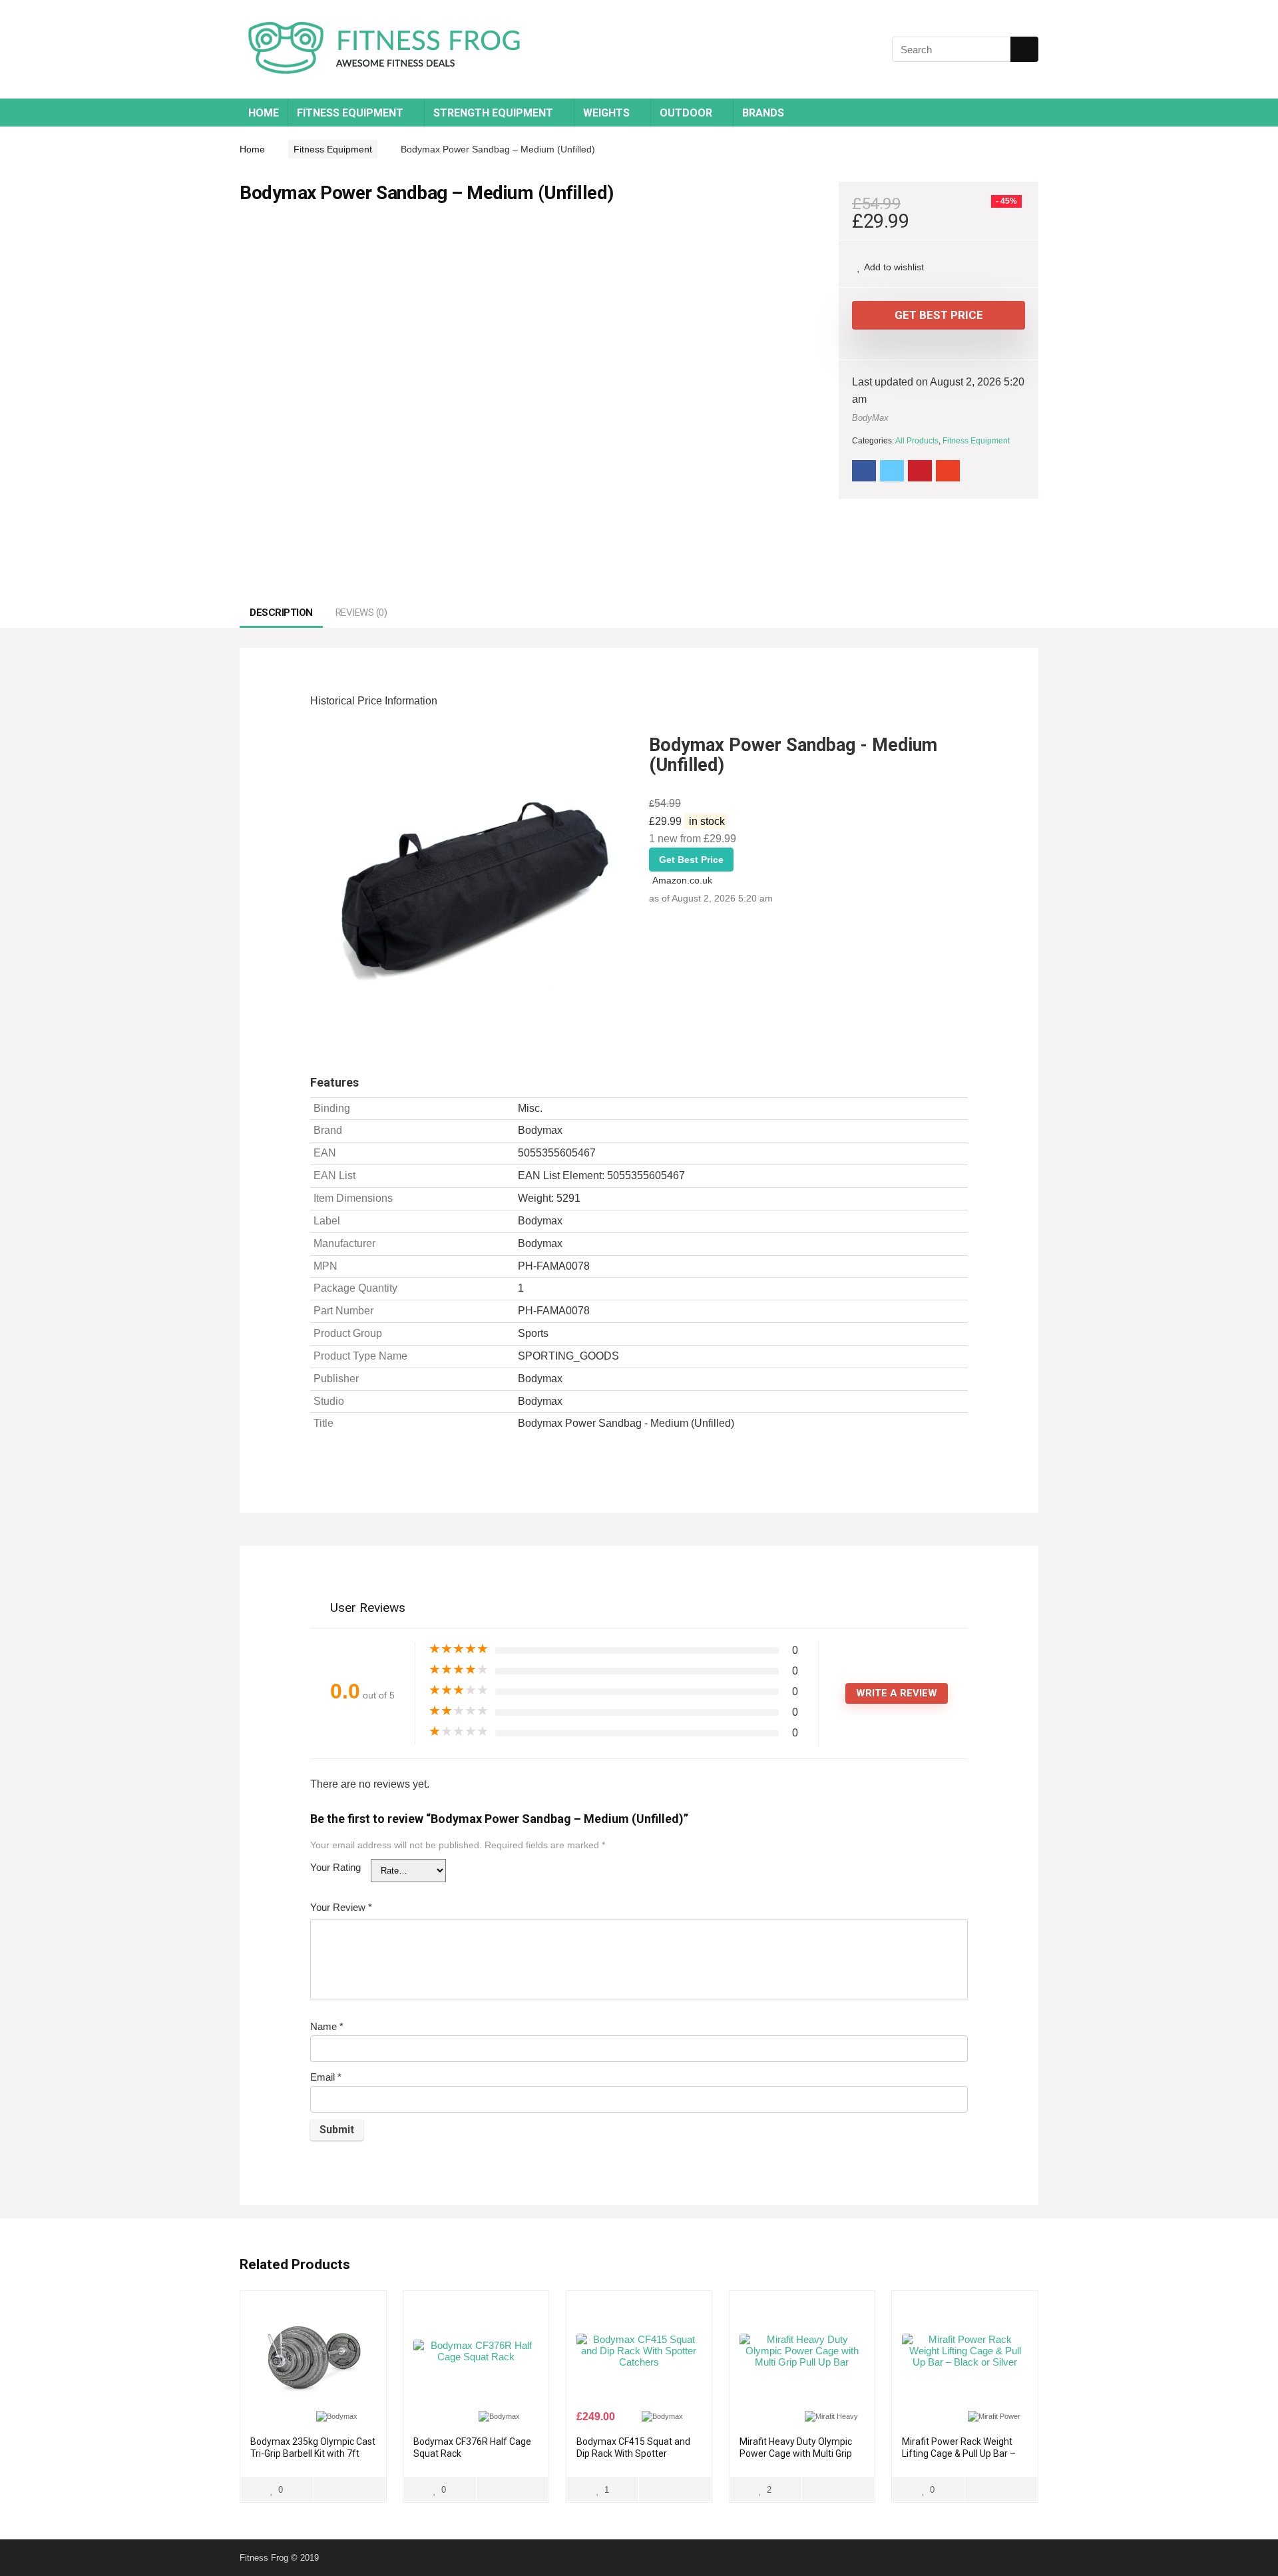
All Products (917, 441)
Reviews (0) (361, 613)
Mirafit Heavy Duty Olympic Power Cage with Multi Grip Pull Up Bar (796, 2453)
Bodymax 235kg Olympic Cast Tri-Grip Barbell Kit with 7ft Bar (313, 2453)
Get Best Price (939, 315)
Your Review (341, 1907)
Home (264, 113)
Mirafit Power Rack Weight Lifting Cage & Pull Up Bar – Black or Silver (959, 2453)
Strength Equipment (493, 113)
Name (327, 2026)
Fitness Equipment (350, 113)
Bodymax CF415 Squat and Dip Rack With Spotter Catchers (633, 2453)
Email (326, 2077)
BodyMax (870, 418)
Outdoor (686, 113)
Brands (763, 113)
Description (281, 613)
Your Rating (335, 1867)
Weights (606, 113)
